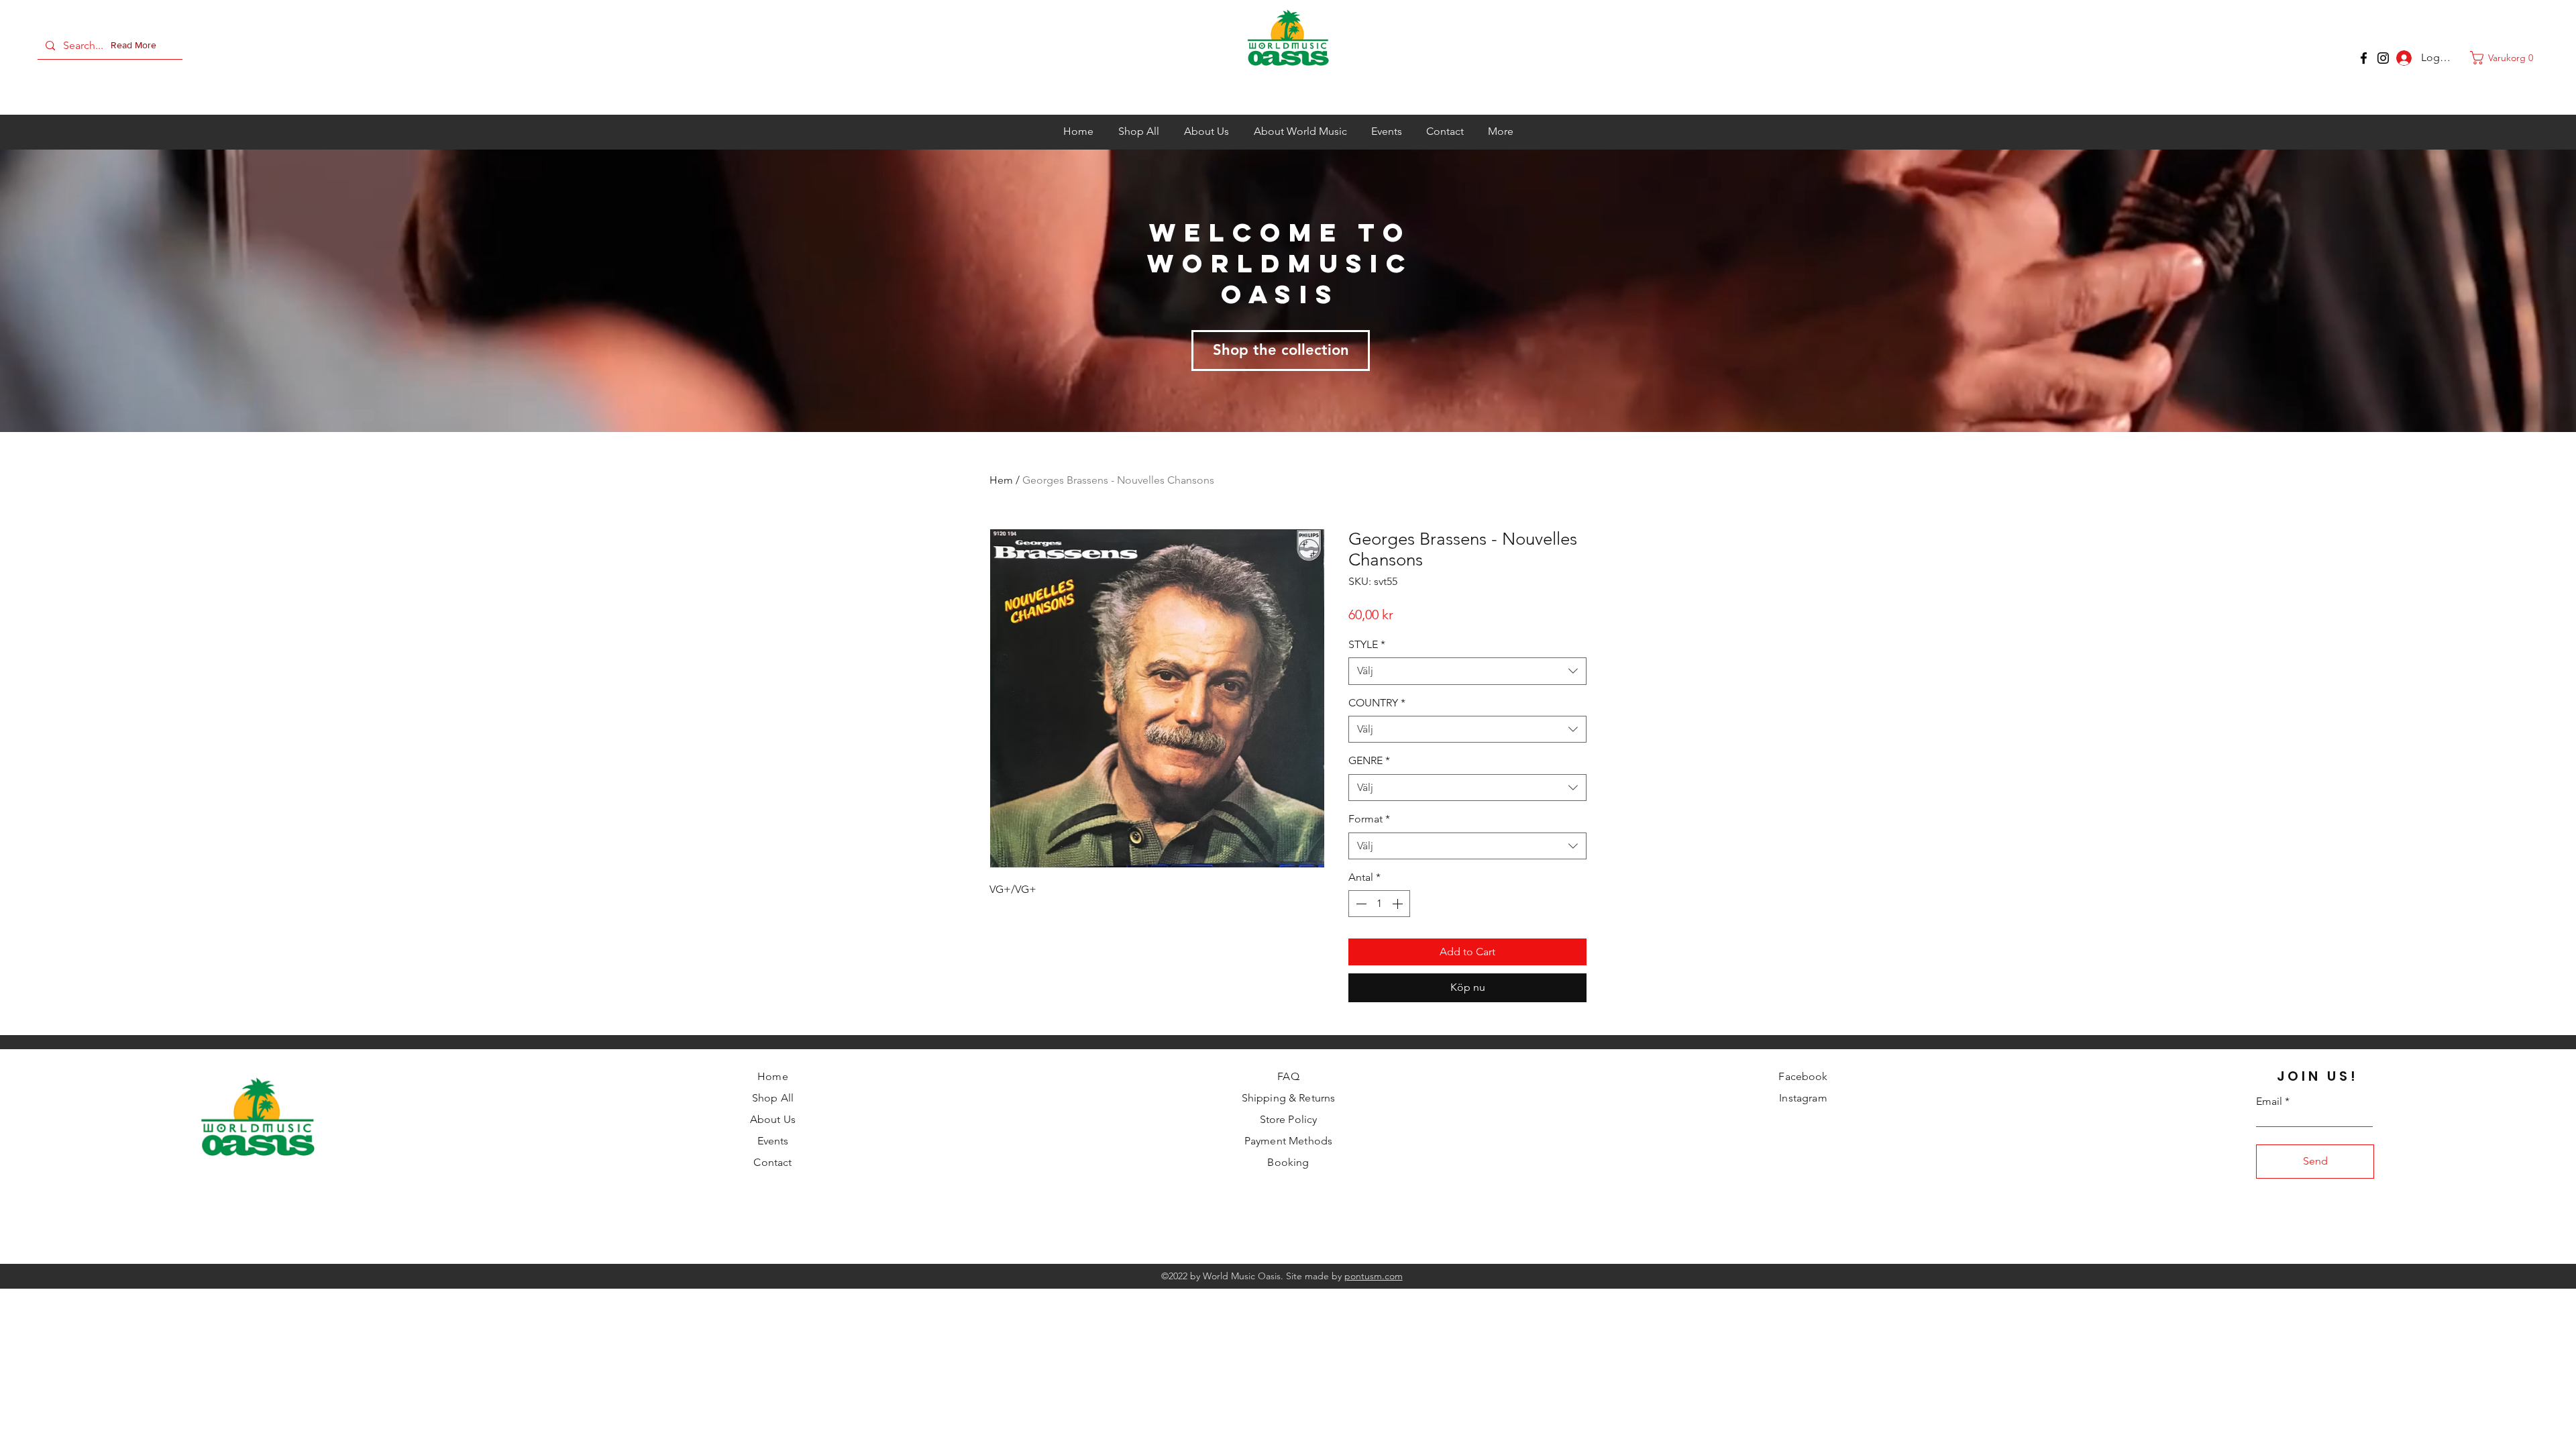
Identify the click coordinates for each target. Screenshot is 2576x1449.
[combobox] (1467, 671)
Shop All (773, 1098)
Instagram (1803, 1098)
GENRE (1369, 760)
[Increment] (1399, 904)
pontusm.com (1374, 1276)
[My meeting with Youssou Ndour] (2383, 58)
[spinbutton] (1379, 904)
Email (2269, 1102)
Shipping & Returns (1289, 1098)
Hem (1001, 480)
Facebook (1803, 1076)
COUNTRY (1377, 703)
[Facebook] (2364, 58)
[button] (136, 46)
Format (1369, 819)
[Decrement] (1360, 904)
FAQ (1288, 1076)
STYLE (1367, 644)
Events (773, 1141)
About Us (773, 1119)
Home (773, 1076)
